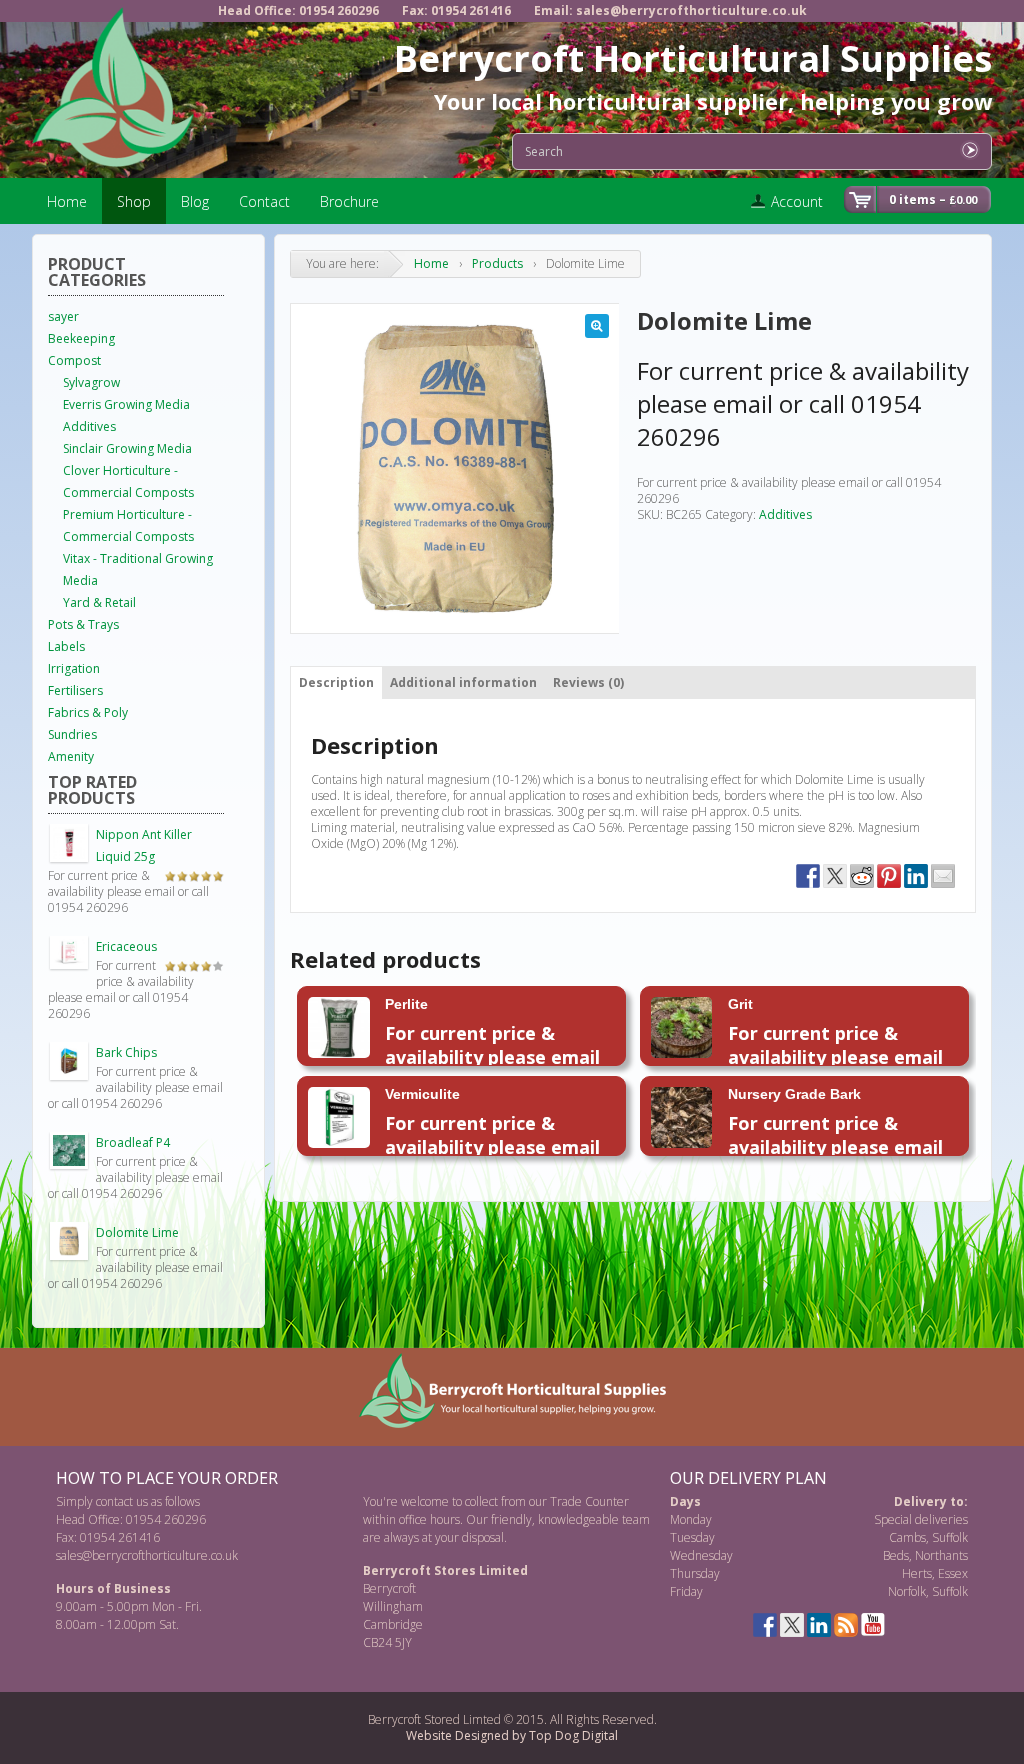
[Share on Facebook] (808, 876)
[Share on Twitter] (835, 876)
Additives (785, 514)
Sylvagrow (91, 382)
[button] (597, 326)
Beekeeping (81, 338)
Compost (74, 360)
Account (797, 201)
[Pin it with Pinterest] (889, 876)
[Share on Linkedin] (916, 876)
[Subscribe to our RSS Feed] (846, 1625)
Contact (264, 201)
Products (497, 263)
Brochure (349, 201)
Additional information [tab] (463, 682)
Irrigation (74, 668)
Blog (195, 201)
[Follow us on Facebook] (765, 1625)
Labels (66, 646)
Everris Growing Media (126, 404)
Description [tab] (336, 682)
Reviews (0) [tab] (588, 682)
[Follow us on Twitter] (792, 1625)
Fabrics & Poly (88, 712)
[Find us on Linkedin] (819, 1625)
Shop (134, 201)
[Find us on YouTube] (873, 1625)
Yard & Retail (99, 602)
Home (67, 201)
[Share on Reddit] (862, 876)
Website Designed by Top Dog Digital (512, 1735)
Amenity (71, 756)
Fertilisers (75, 690)
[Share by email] (943, 876)
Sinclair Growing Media (127, 448)
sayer (63, 316)
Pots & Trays (83, 624)
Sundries (72, 734)
